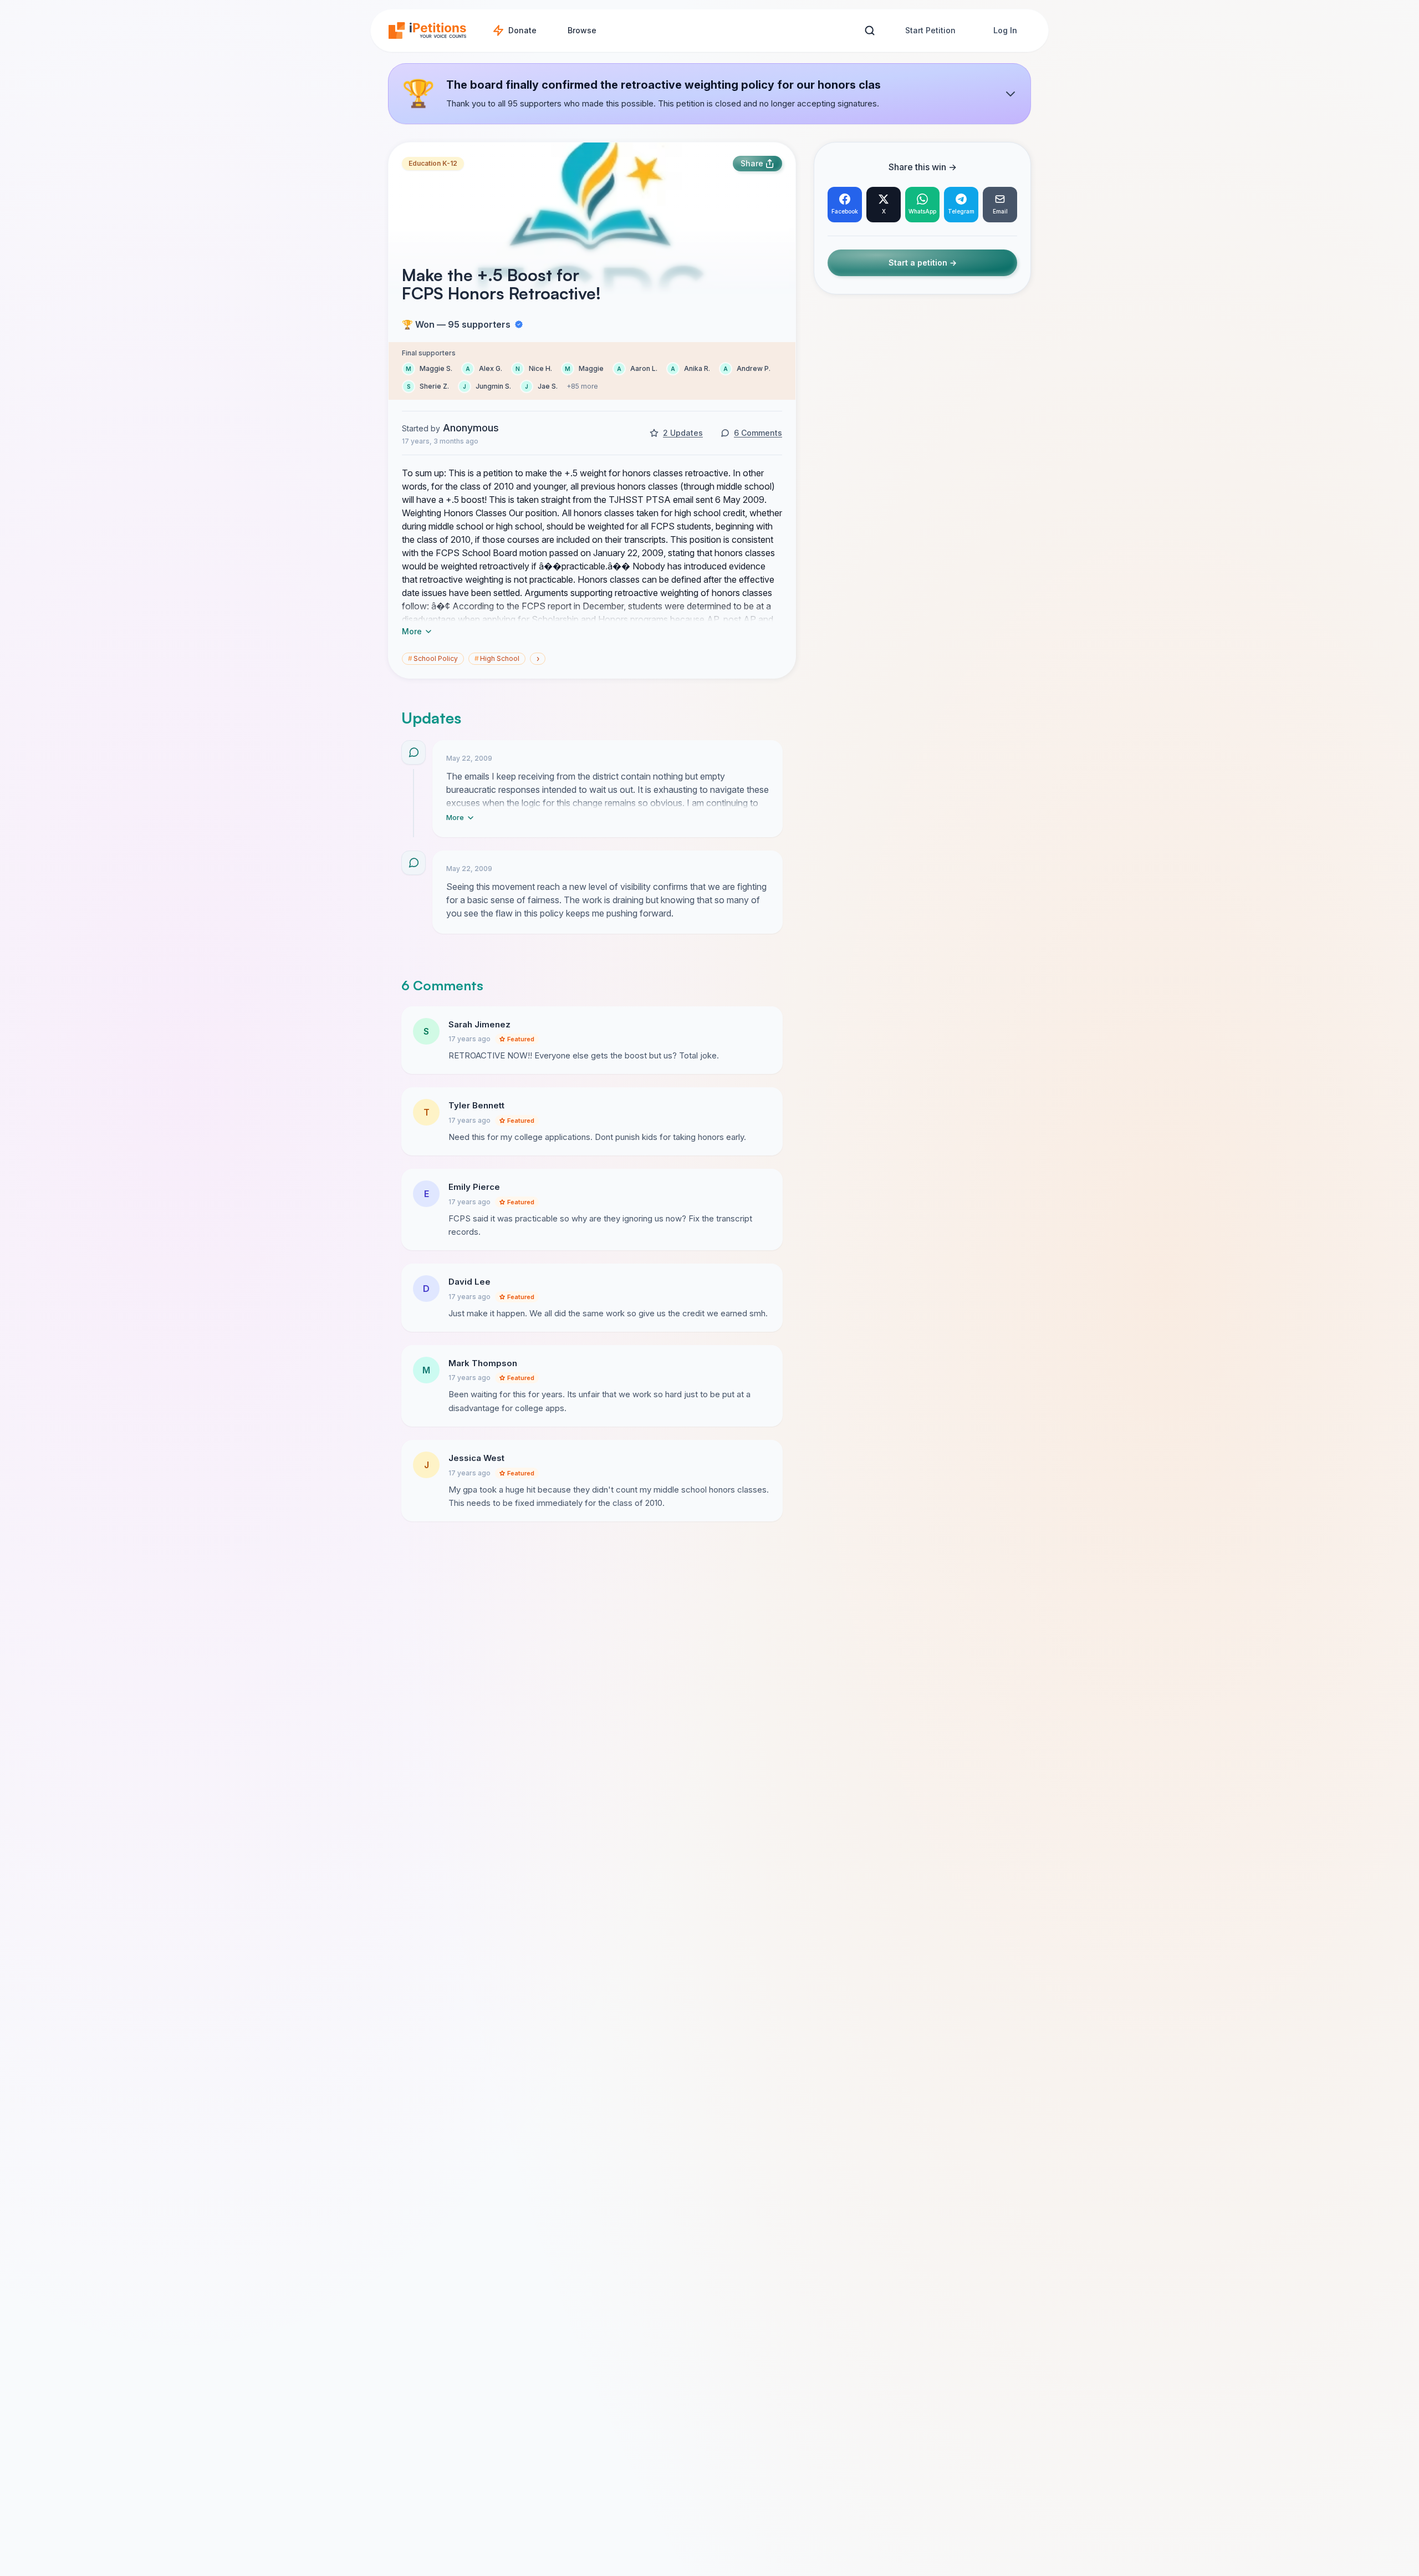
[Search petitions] (869, 31)
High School (497, 658)
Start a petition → (923, 263)
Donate (522, 30)
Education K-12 (433, 163)
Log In (1005, 30)
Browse (582, 30)
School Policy (433, 658)
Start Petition (930, 30)
